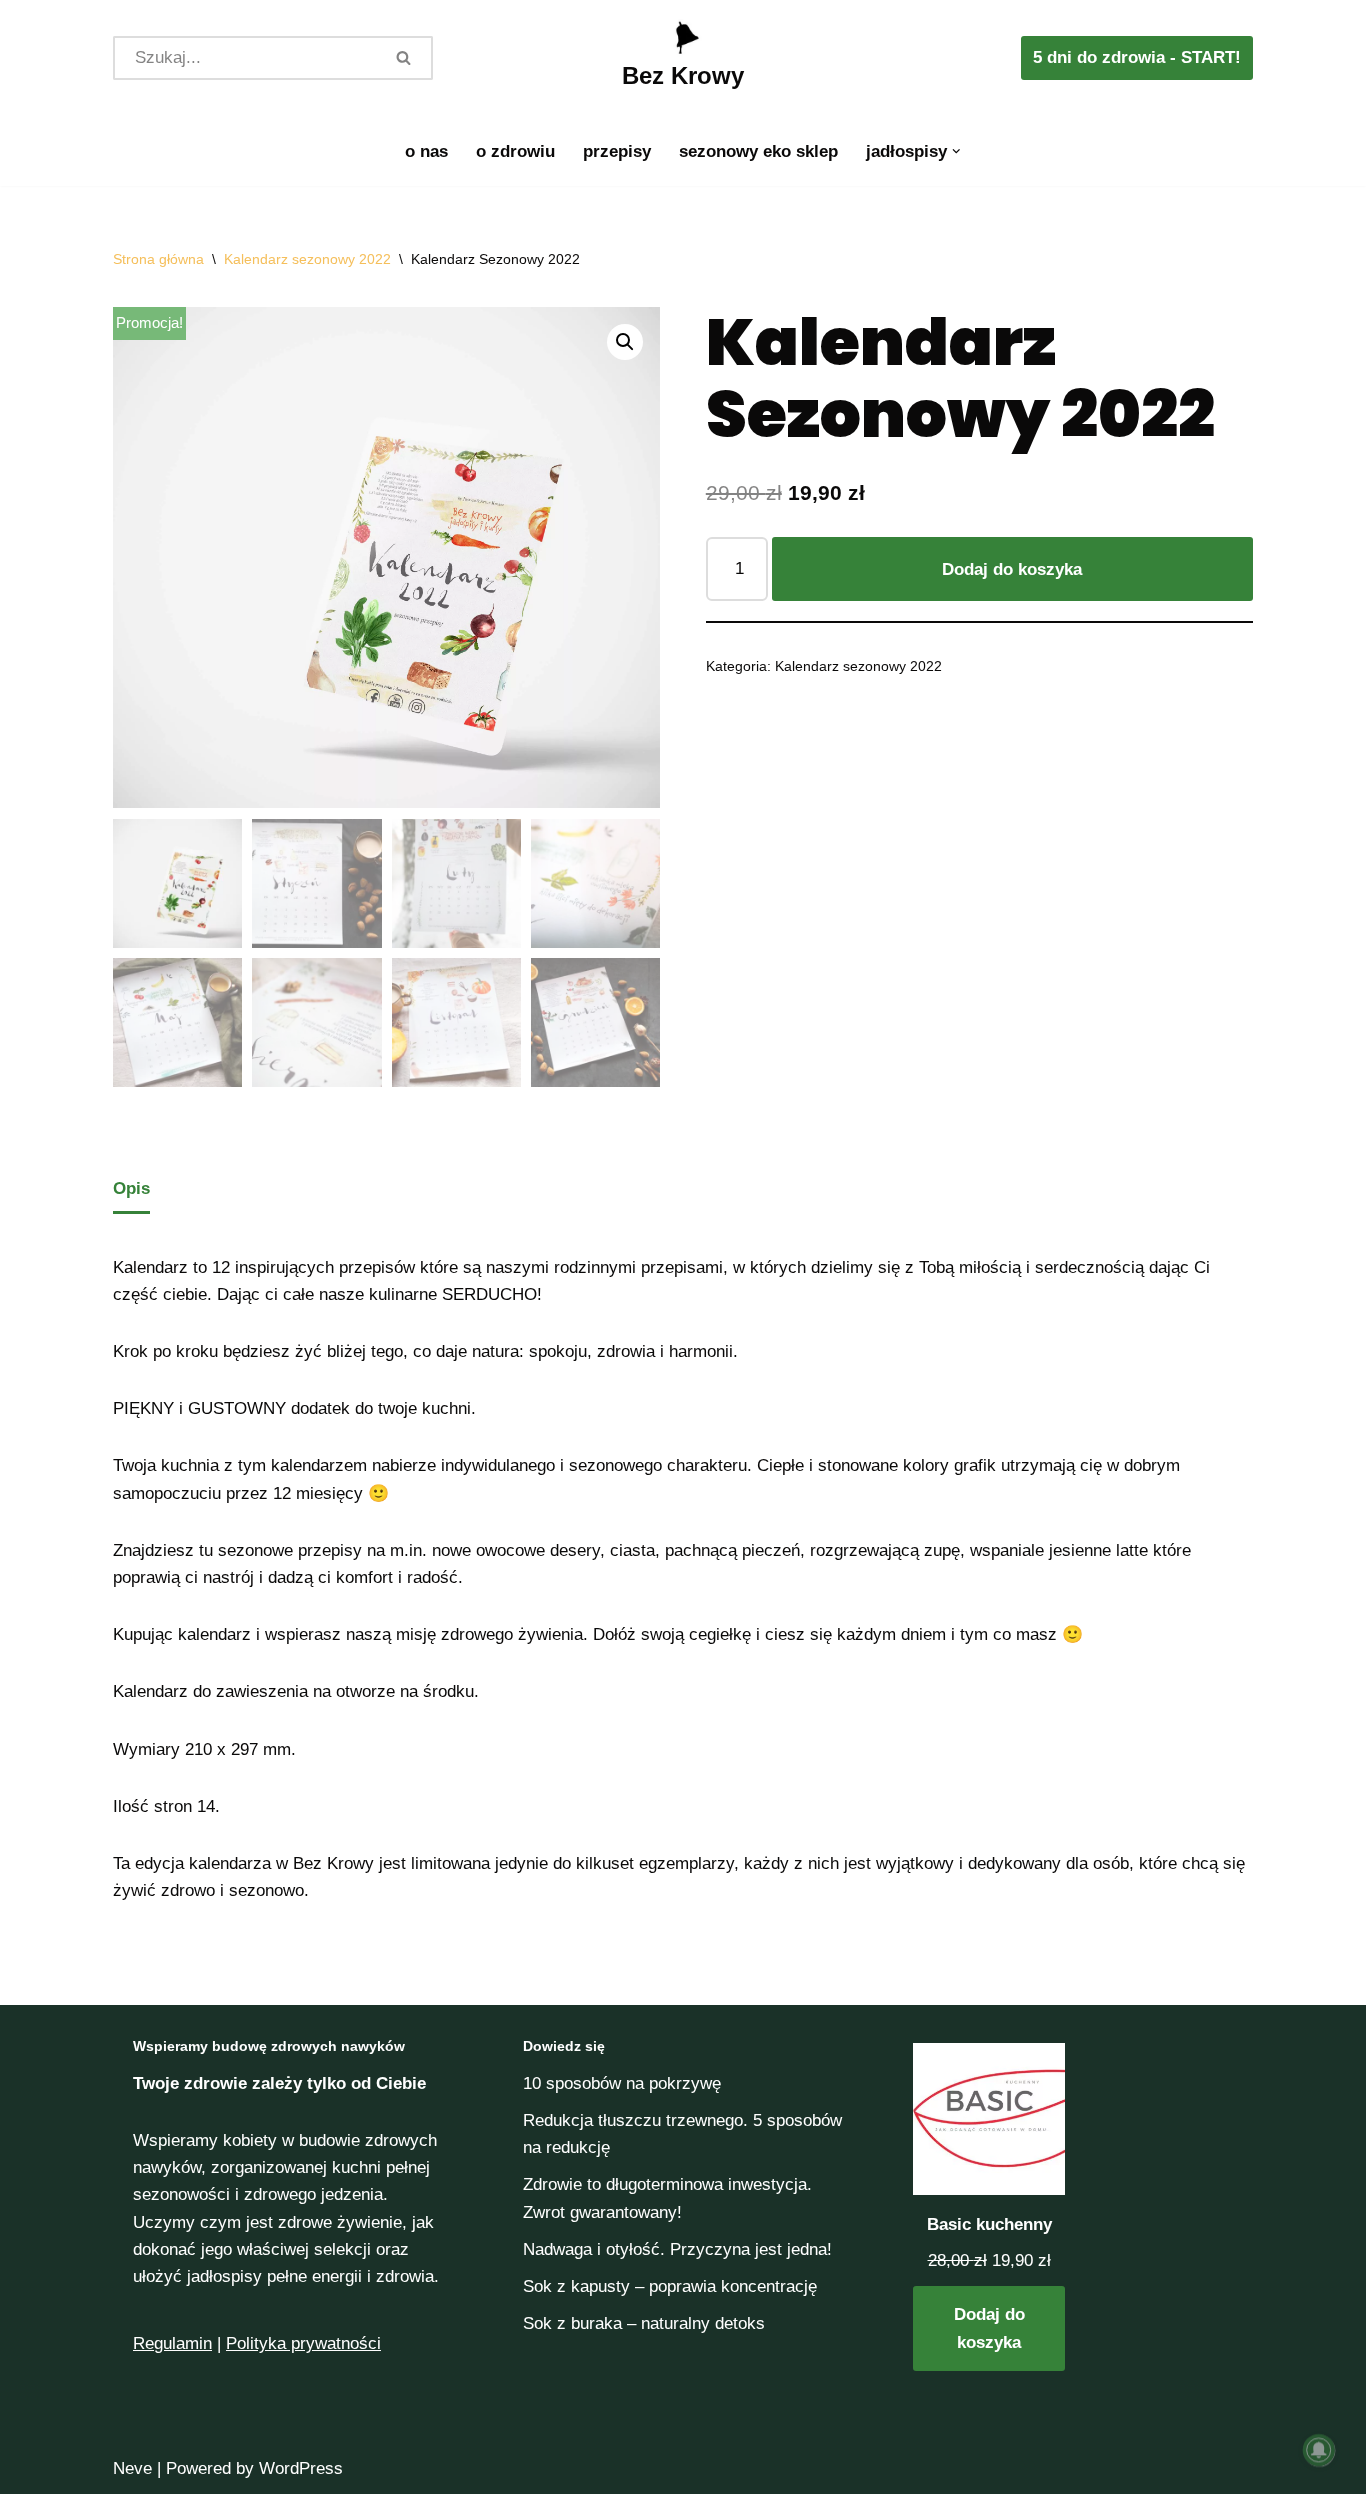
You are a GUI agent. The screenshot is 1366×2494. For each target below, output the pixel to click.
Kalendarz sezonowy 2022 (307, 259)
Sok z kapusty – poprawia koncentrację (670, 2286)
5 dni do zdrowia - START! (1137, 57)
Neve (132, 2468)
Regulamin (172, 2343)
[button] (956, 151)
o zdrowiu (515, 151)
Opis (131, 1188)
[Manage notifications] (1319, 2450)
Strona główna (158, 259)
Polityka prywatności (303, 2343)
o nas (426, 151)
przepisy (617, 151)
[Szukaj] (405, 58)
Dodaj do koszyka (1012, 569)
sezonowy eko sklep (758, 151)
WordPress (301, 2468)
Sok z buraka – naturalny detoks (644, 2323)
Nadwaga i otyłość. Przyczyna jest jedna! (677, 2249)
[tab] (131, 1189)
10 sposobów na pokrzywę (622, 2083)
